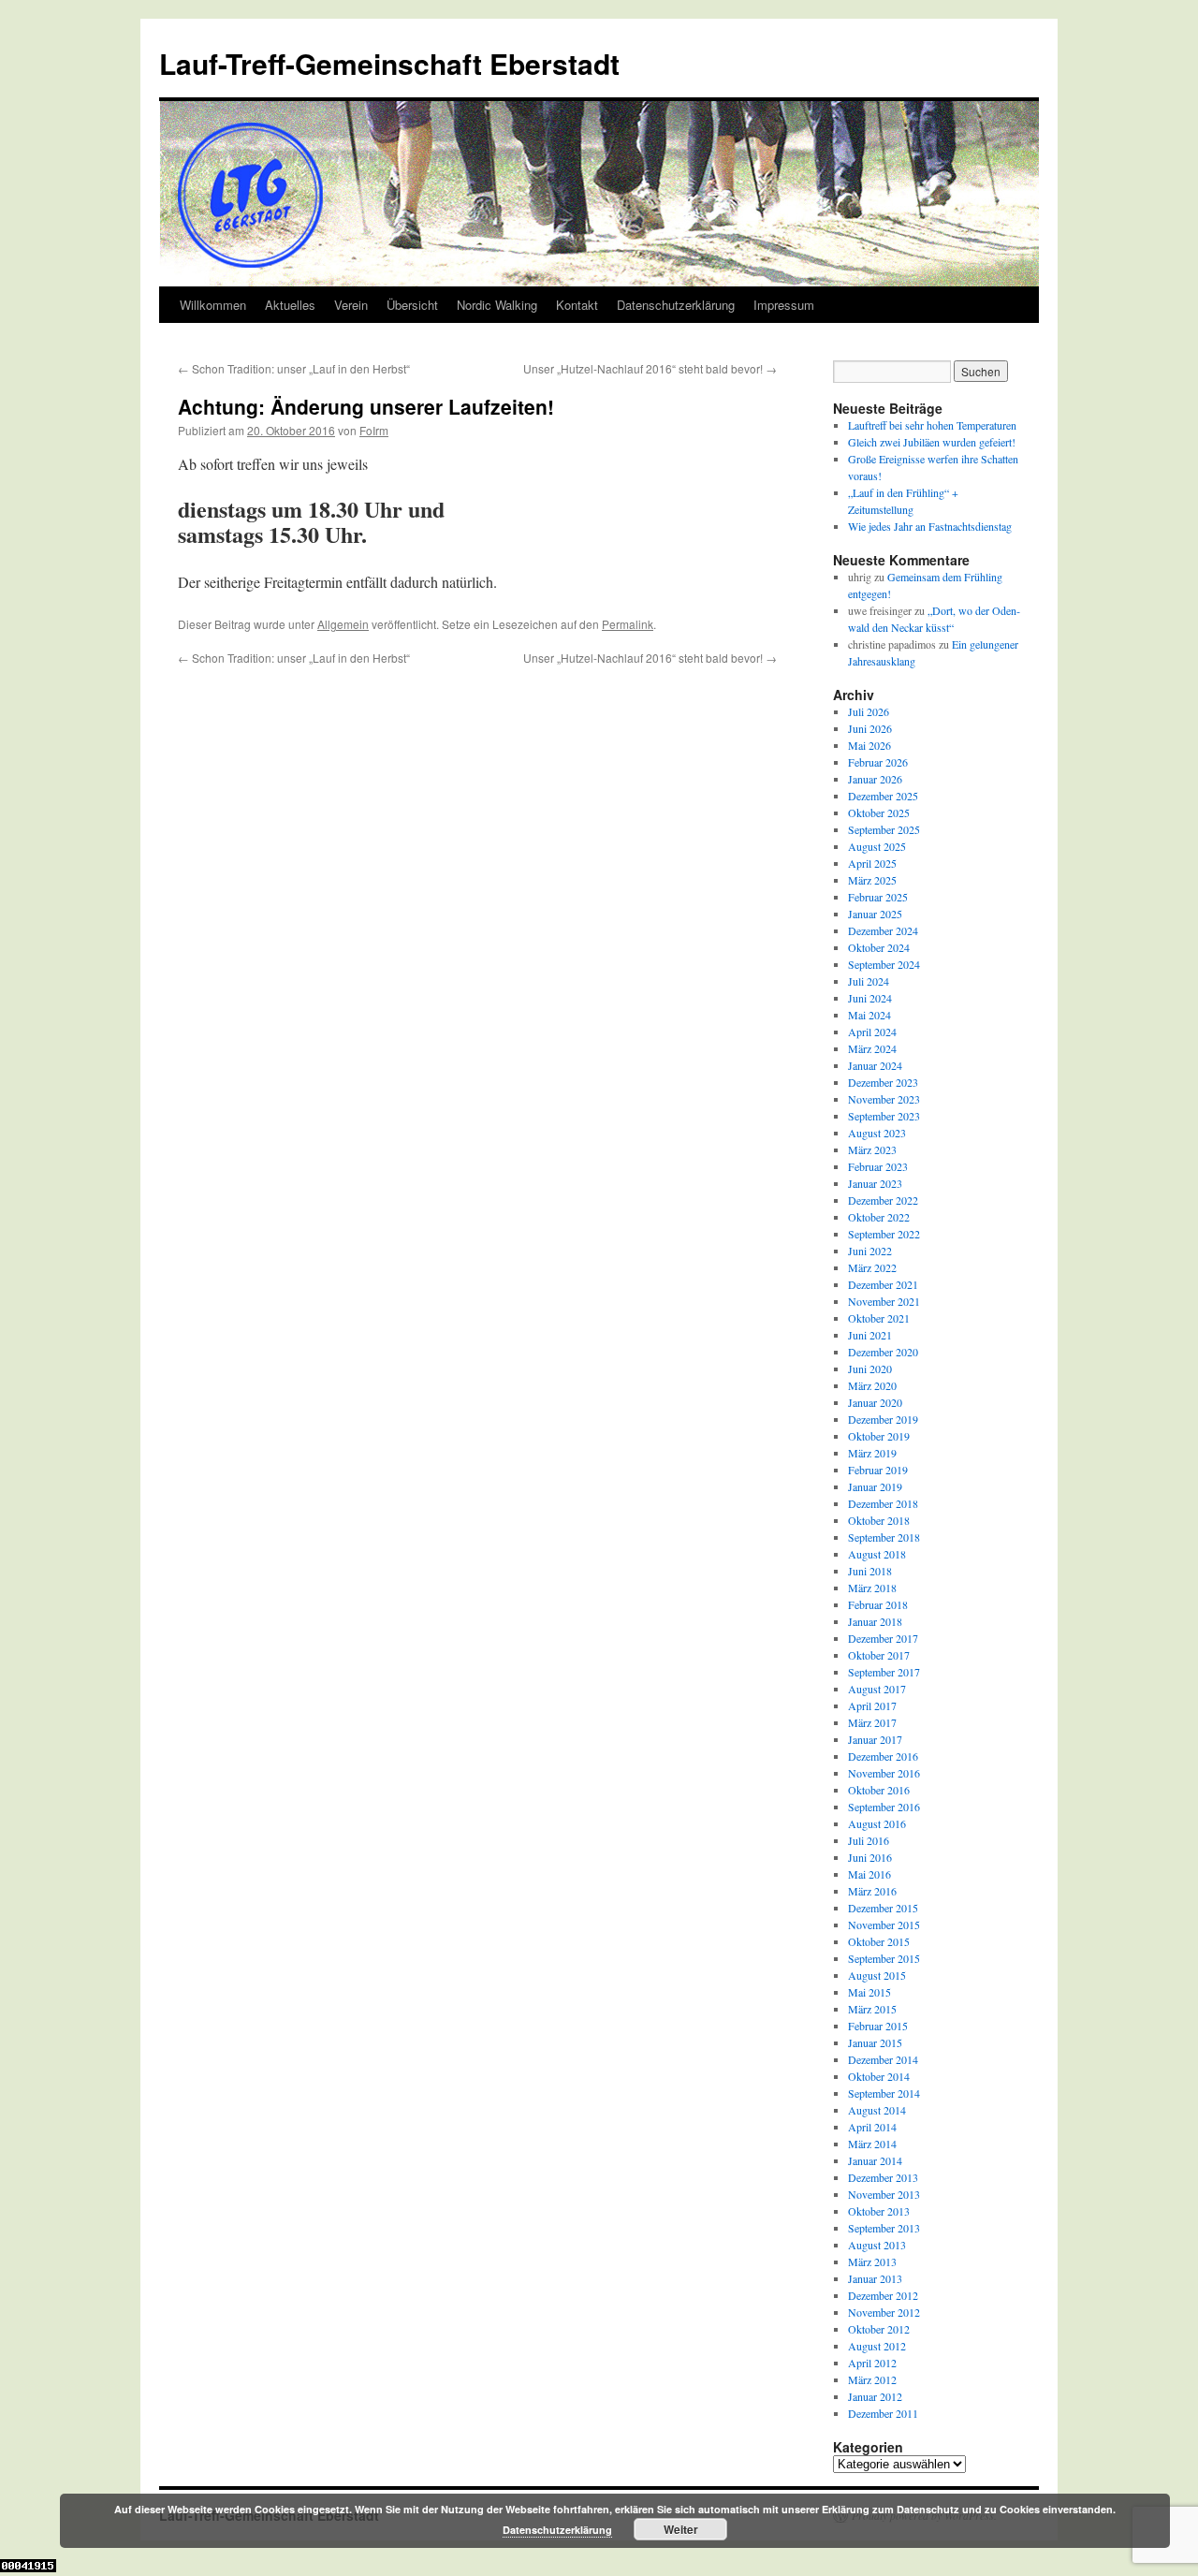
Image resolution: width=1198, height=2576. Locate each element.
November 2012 (884, 2312)
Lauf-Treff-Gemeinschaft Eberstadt (389, 63)
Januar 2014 (875, 2160)
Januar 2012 (875, 2396)
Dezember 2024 (883, 930)
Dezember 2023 (883, 1082)
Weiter (681, 2529)
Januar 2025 (875, 914)
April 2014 (872, 2127)
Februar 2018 (878, 1604)
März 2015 (872, 2009)
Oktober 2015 (879, 1941)
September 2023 (884, 1116)
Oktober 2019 (879, 1436)
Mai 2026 (869, 745)
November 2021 (884, 1301)
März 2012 (872, 2379)
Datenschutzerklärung (676, 305)
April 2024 (872, 1032)
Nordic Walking (497, 305)
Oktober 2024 (879, 947)
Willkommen (213, 305)
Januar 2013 (875, 2278)
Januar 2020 (875, 1402)
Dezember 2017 (883, 1638)
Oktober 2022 (879, 1217)
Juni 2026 (870, 728)
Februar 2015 (878, 2026)
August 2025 (877, 846)
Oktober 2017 (879, 1655)
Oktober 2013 (879, 2211)
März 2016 (872, 1891)
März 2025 (872, 880)
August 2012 (877, 2346)
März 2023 (872, 1149)
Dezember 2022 (883, 1200)
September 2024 (884, 964)
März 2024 (872, 1048)
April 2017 (872, 1705)
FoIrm (374, 430)
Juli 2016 (869, 1840)
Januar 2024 (875, 1065)
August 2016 (877, 1823)
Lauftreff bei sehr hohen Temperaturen (932, 425)
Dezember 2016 (883, 1756)
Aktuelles (290, 305)
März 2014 (872, 2144)
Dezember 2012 (883, 2295)
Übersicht (412, 305)
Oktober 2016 (879, 1790)
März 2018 (872, 1588)
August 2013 (877, 2245)
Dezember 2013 (883, 2177)
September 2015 (884, 1958)
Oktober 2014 (879, 2076)
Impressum (784, 305)
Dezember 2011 (883, 2413)
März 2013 (872, 2261)
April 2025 (872, 863)
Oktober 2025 (879, 812)
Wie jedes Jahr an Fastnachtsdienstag (930, 526)
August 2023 (877, 1133)
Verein (351, 305)
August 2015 (877, 1975)
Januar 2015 (875, 2042)
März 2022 (872, 1267)
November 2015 (884, 1925)
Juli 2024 (869, 981)
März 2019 (872, 1453)
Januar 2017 (875, 1739)
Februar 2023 (878, 1166)
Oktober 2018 (879, 1520)
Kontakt (577, 305)
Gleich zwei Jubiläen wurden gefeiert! (932, 442)
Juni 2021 (870, 1335)
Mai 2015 (869, 1992)
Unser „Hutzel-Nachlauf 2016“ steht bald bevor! (650, 368)
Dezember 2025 (883, 796)
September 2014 (884, 2093)
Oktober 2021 (879, 1318)
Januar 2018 (875, 1621)
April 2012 (872, 2363)
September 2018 (884, 1537)
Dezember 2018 (883, 1503)
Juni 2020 (870, 1368)
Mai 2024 (869, 1015)
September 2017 (884, 1672)
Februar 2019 (878, 1470)
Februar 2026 (878, 762)
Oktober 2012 (879, 2329)
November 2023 (884, 1099)
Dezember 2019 (883, 1419)
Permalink (628, 624)
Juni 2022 (870, 1251)
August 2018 (877, 1554)
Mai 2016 (869, 1874)
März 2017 (872, 1722)
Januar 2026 (875, 779)
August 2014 (877, 2110)
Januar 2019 (875, 1486)
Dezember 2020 (883, 1352)
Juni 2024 (870, 998)
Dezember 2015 (883, 1908)
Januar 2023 (875, 1183)
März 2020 (872, 1385)
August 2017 (877, 1689)
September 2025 (884, 829)
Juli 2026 (869, 711)
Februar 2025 (878, 897)
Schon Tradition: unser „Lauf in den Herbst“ (294, 368)
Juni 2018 (870, 1571)
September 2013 (884, 2228)
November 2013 (884, 2194)
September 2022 (884, 1234)
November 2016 (884, 1773)
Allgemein (343, 624)
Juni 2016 (870, 1857)
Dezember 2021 (883, 1284)
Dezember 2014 (883, 2059)
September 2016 (884, 1807)
